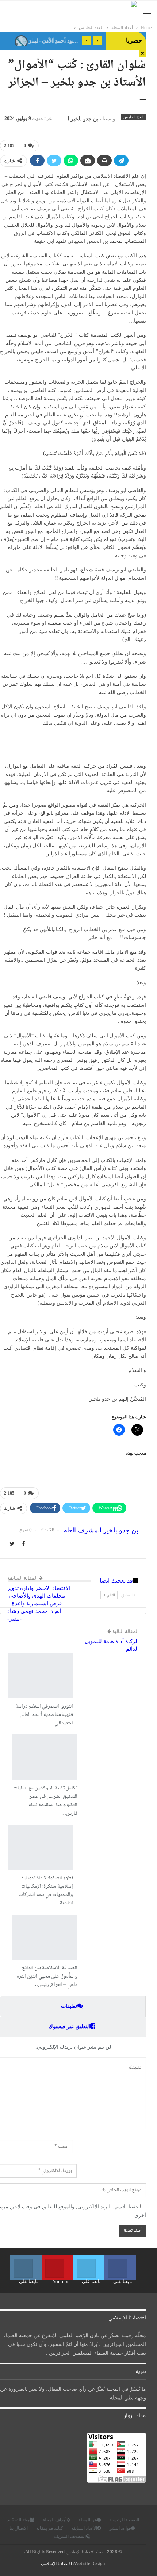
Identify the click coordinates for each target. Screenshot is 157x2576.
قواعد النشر (120, 2528)
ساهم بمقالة (47, 2528)
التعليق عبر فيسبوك (69, 2027)
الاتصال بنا (19, 2528)
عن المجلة (88, 2520)
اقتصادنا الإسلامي (56, 2564)
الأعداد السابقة (84, 2528)
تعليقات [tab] (69, 2006)
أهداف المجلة (55, 2520)
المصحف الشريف (70, 2536)
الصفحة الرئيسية (124, 2520)
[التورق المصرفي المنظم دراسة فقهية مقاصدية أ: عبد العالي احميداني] (40, 1676)
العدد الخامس (134, 117)
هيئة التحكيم (18, 2520)
